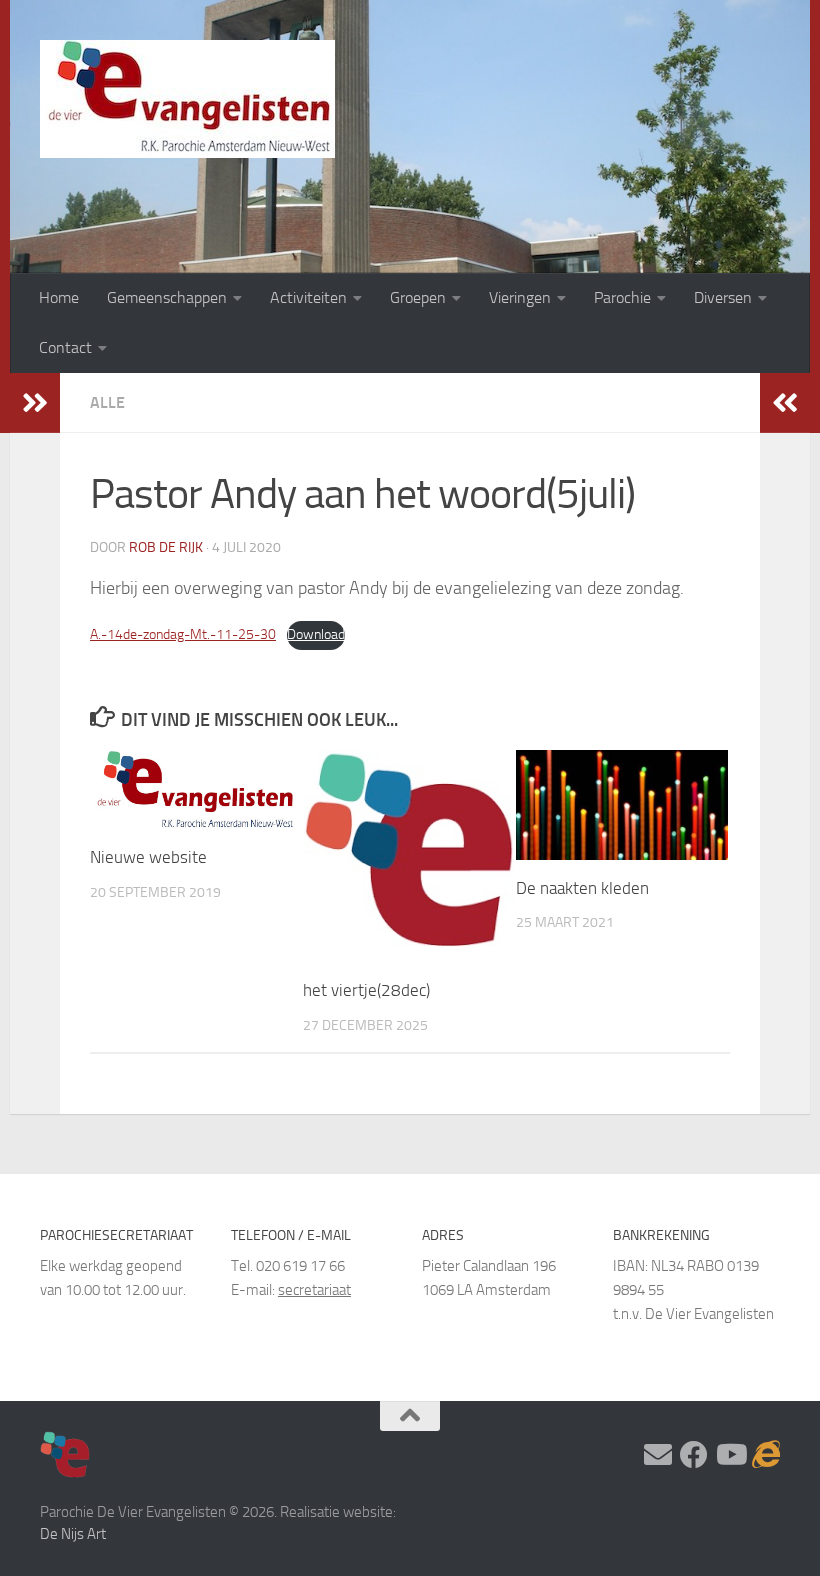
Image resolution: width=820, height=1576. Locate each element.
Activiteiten (308, 297)
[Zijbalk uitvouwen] (35, 403)
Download (316, 634)
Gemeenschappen (167, 297)
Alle (107, 402)
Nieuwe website (148, 857)
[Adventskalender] (766, 1455)
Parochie (622, 297)
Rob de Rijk (166, 547)
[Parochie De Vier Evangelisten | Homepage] (187, 99)
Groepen (418, 297)
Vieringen (520, 297)
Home (59, 297)
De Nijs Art (73, 1534)
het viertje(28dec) (366, 990)
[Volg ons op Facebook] (694, 1455)
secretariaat (314, 1290)
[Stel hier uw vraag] (658, 1455)
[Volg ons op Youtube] (730, 1455)
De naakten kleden (582, 888)
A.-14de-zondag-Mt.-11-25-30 (183, 634)
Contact (65, 347)
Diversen (723, 297)
